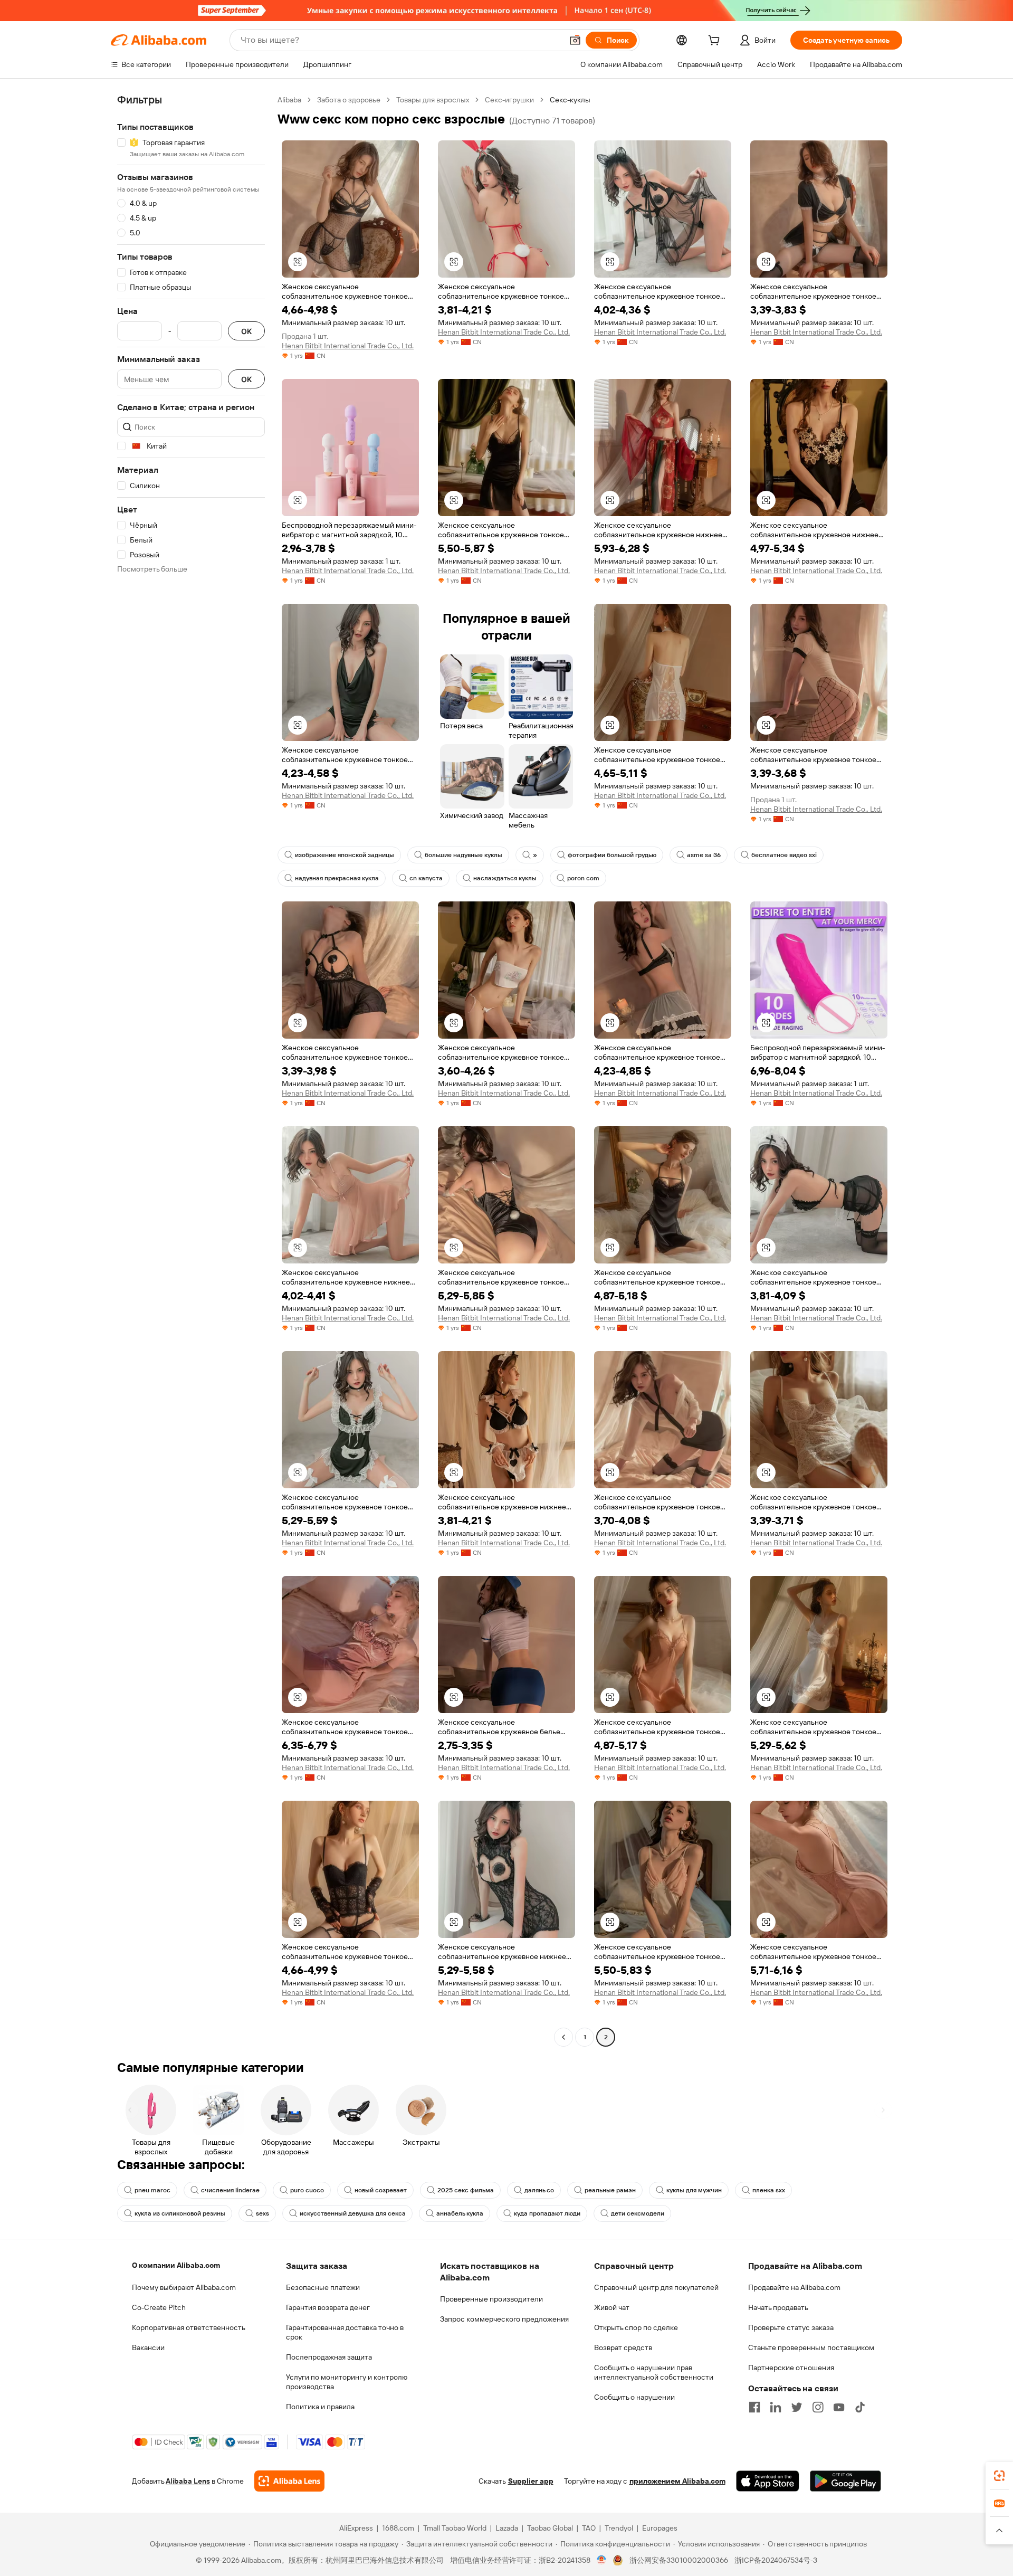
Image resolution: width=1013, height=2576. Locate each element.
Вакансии (148, 2347)
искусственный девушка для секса (353, 2213)
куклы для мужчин (694, 2190)
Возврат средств (623, 2347)
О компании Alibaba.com (176, 2265)
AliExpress (356, 2528)
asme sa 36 (704, 855)
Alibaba (289, 100)
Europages (660, 2528)
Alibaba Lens (188, 2481)
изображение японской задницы (345, 855)
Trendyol (619, 2528)
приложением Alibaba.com (677, 2481)
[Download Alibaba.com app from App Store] (768, 2481)
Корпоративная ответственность (189, 2327)
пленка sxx (769, 2190)
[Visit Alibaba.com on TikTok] (860, 2407)
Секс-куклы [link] (570, 100)
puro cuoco (307, 2190)
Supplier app (531, 2481)
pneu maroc (152, 2190)
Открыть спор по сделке (636, 2327)
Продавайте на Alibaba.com (794, 2287)
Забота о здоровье (349, 100)
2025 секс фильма (466, 2190)
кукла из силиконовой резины (180, 2213)
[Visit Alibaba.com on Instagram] (818, 2407)
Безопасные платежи (323, 2287)
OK (246, 331)
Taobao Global (550, 2528)
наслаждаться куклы (505, 878)
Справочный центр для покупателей (656, 2287)
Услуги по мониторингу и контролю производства (347, 2382)
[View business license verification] (602, 2560)
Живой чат (612, 2307)
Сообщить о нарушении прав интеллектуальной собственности (654, 2372)
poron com (583, 878)
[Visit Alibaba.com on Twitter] (797, 2407)
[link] (999, 2476)
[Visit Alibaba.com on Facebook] (754, 2407)
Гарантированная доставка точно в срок (345, 2332)
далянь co (539, 2190)
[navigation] (191, 1070)
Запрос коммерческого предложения (504, 2319)
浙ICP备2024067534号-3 (776, 2560)
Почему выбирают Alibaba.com (184, 2287)
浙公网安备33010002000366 (679, 2560)
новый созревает (381, 2190)
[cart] (716, 42)
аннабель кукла (460, 2213)
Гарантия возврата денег (328, 2307)
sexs (262, 2213)
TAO (589, 2528)
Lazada (507, 2528)
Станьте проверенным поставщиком (811, 2347)
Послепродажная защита (329, 2357)
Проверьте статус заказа (791, 2327)
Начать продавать (778, 2307)
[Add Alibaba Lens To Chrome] (289, 2481)
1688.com (398, 2528)
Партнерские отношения (791, 2368)
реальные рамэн (610, 2190)
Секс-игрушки (509, 100)
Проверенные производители (491, 2299)
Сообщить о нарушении (634, 2397)
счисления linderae (230, 2190)
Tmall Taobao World (455, 2528)
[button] (575, 40)
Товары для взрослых (433, 100)
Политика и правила (320, 2407)
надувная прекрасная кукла (337, 878)
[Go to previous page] (563, 2037)
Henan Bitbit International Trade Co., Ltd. (348, 346)
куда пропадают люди (547, 2213)
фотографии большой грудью (612, 855)
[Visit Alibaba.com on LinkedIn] (776, 2407)
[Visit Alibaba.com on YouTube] (839, 2407)
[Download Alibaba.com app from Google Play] (845, 2481)
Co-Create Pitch (159, 2307)
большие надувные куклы (464, 855)
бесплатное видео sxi (784, 855)
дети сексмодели (638, 2213)
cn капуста (426, 878)
